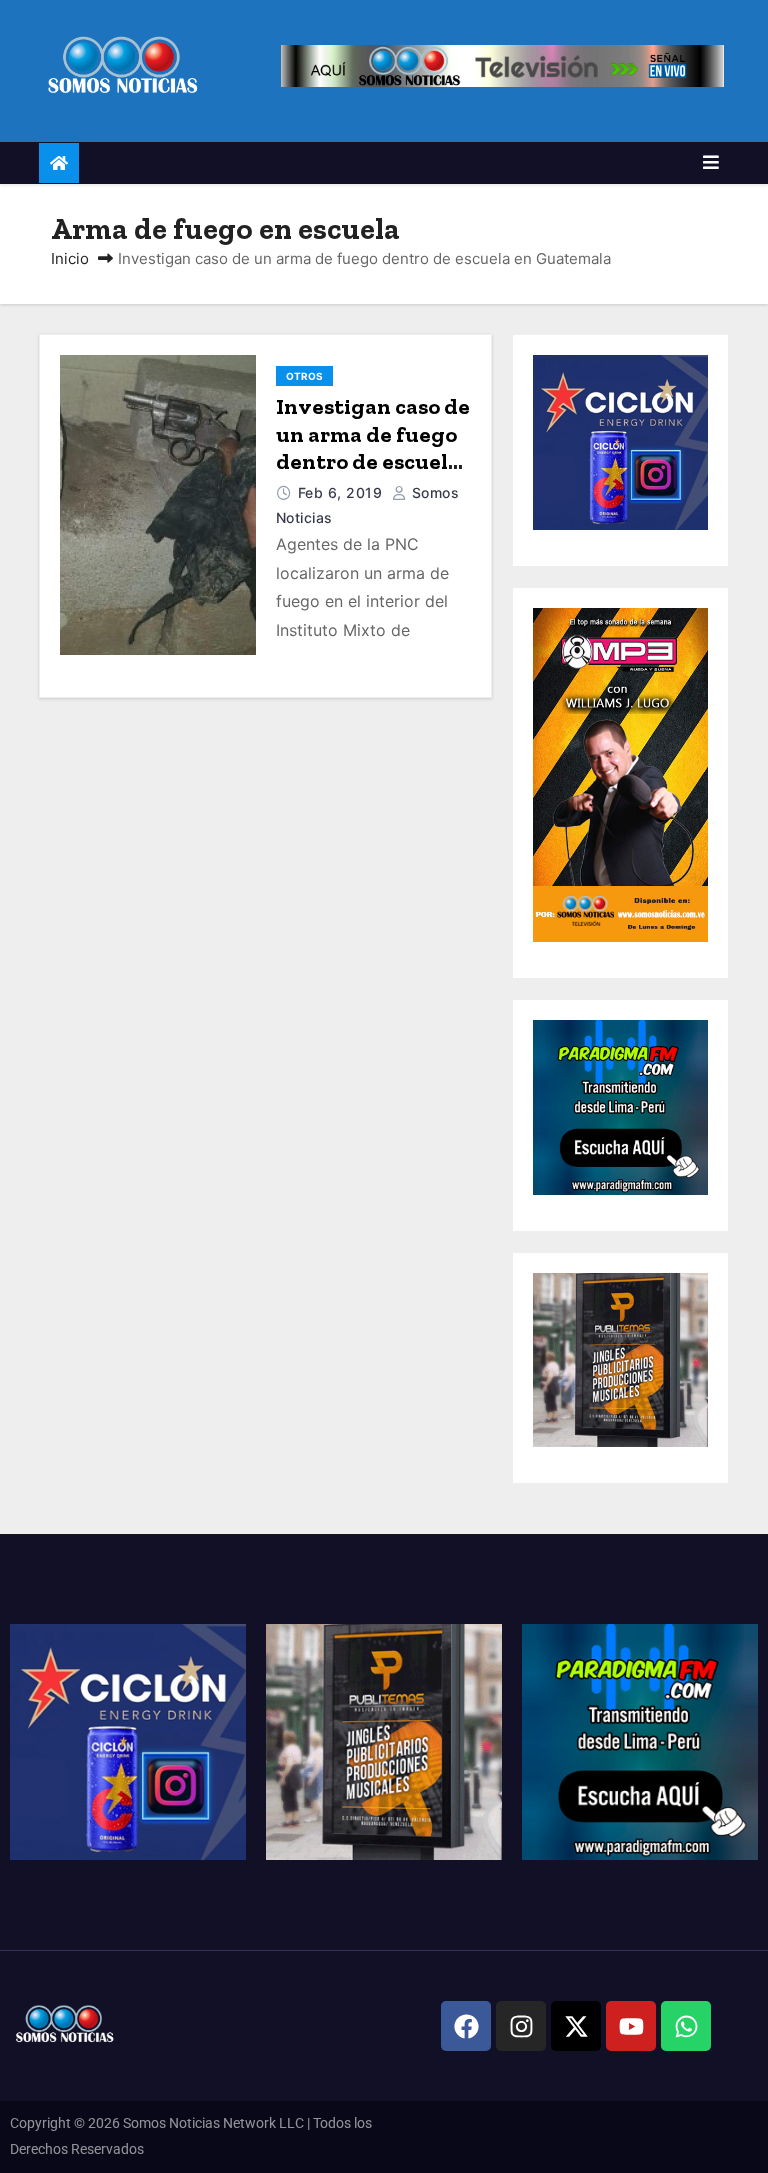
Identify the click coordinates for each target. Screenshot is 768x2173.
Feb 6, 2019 (342, 492)
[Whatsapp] (686, 2026)
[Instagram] (521, 2026)
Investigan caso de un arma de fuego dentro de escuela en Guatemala (373, 448)
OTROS (304, 376)
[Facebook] (466, 2026)
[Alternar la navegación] (711, 162)
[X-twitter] (576, 2026)
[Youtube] (631, 2026)
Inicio (70, 258)
